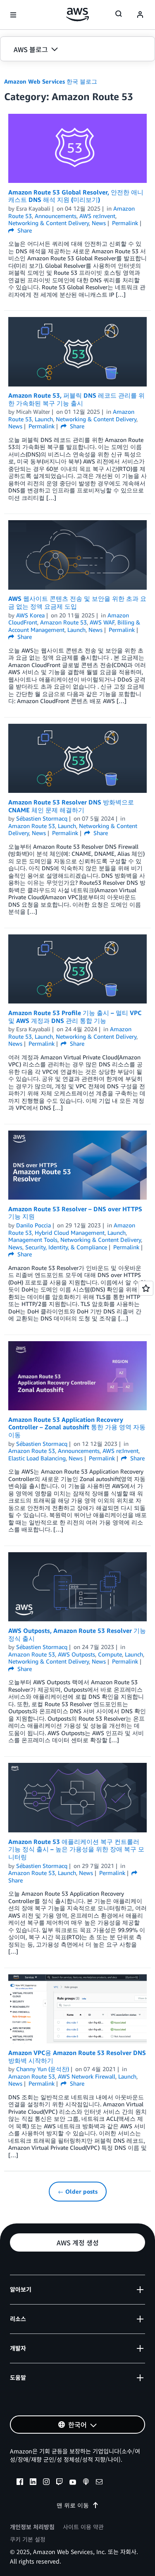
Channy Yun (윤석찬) (43, 2069)
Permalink (125, 223)
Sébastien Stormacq (42, 818)
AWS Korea (30, 615)
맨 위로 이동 (73, 2505)
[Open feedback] (146, 1288)
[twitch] (60, 2483)
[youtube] (73, 2483)
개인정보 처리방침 (32, 2527)
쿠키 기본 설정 (28, 2539)
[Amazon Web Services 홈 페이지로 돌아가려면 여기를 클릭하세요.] (77, 14)
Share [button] (24, 230)
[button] (77, 49)
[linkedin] (33, 2483)
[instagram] (46, 2483)
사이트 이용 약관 (83, 2527)
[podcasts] (86, 2483)
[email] (99, 2483)
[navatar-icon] (140, 15)
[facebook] (20, 2483)
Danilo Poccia (33, 1225)
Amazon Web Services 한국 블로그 (51, 81)
